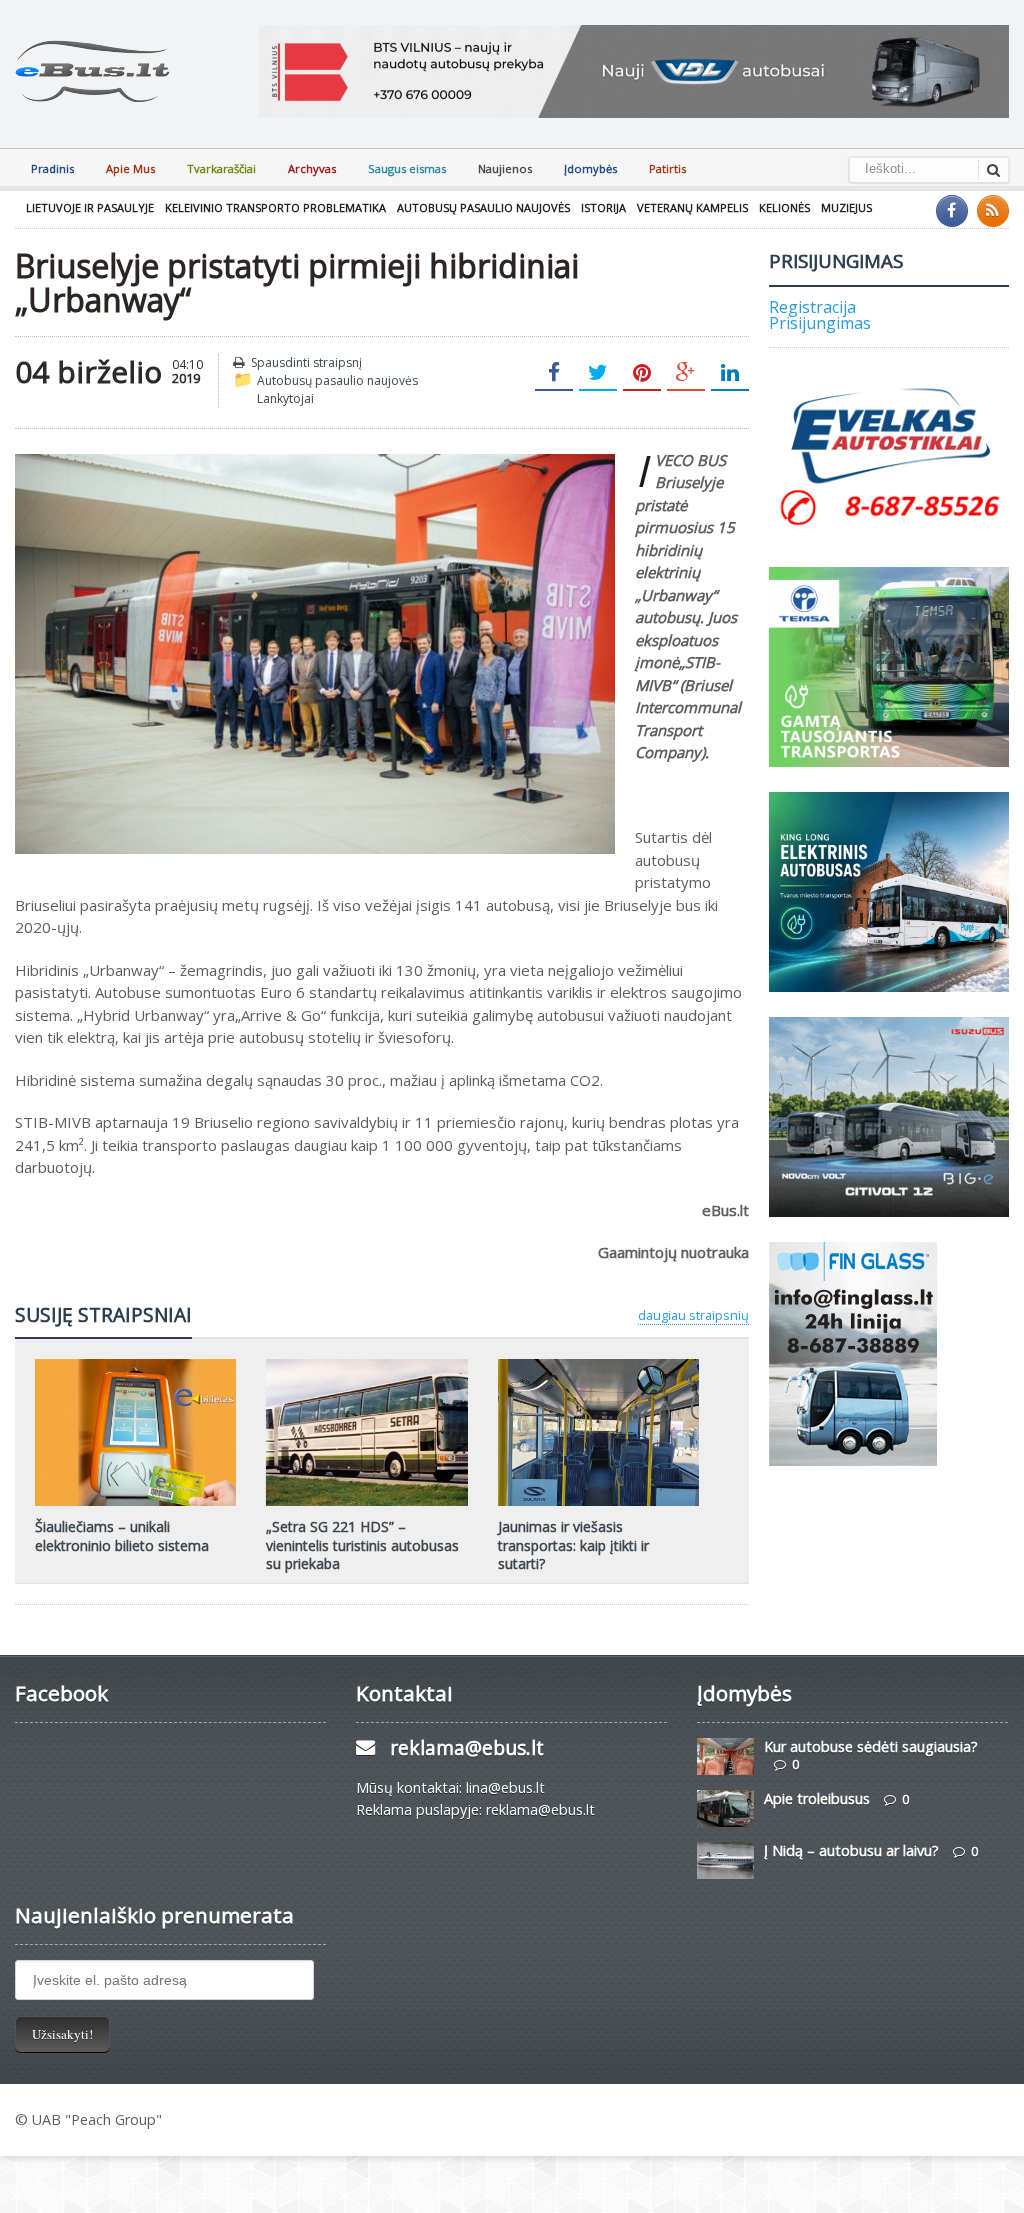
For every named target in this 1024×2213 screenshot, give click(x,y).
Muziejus (846, 207)
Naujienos (505, 168)
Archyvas (312, 168)
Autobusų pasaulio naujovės (483, 207)
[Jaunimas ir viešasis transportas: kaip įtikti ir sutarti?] (598, 1366)
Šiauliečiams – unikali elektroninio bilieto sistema (122, 1535)
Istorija (603, 207)
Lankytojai (285, 398)
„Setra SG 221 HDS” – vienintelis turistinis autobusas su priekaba (362, 1544)
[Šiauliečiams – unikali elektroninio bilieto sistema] (136, 1366)
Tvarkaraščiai (221, 168)
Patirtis (667, 168)
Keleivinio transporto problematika (275, 207)
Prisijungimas (820, 323)
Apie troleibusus (817, 1798)
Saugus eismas (407, 168)
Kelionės (784, 207)
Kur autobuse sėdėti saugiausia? (871, 1746)
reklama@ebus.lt (467, 1747)
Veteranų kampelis (692, 207)
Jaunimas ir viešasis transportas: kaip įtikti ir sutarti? (573, 1544)
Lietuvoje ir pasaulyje (90, 207)
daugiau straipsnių (693, 1315)
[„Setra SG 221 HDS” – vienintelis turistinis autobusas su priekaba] (367, 1366)
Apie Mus (130, 168)
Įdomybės (590, 168)
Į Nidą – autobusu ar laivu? (851, 1850)
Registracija (812, 307)
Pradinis (52, 168)
